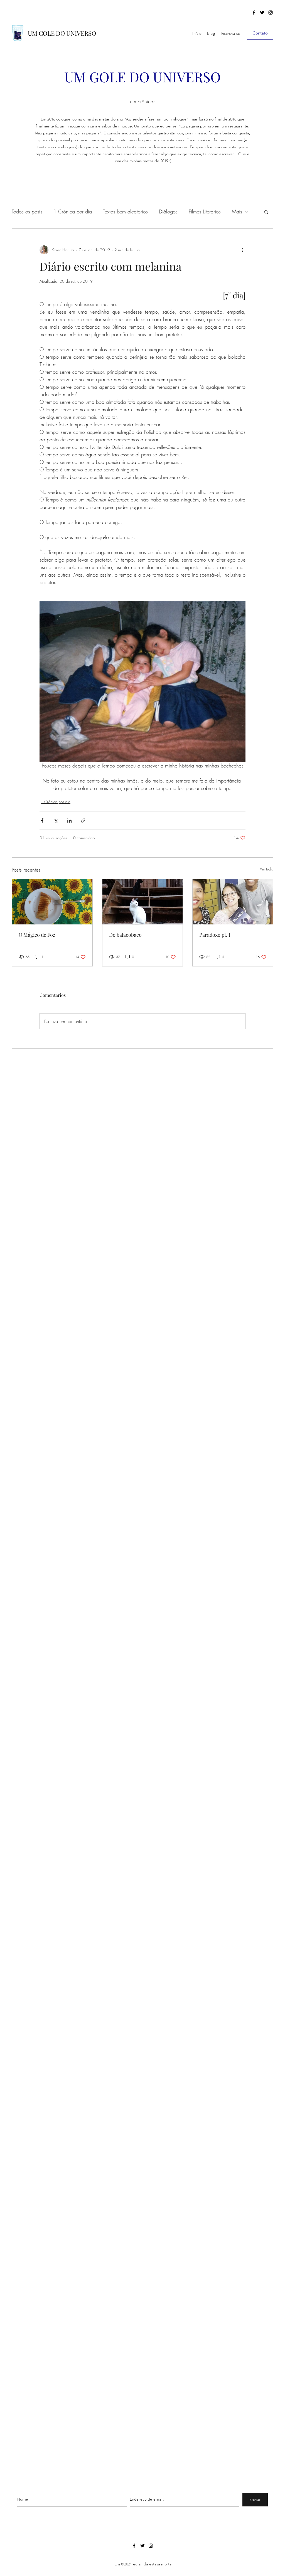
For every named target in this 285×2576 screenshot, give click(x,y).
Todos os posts (27, 211)
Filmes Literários (205, 211)
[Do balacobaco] (143, 902)
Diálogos (168, 211)
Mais (237, 211)
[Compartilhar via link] (83, 820)
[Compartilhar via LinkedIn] (69, 820)
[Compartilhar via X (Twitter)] (56, 820)
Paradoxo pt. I (215, 935)
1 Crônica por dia (73, 211)
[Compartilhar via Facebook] (42, 820)
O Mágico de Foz (37, 935)
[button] (266, 212)
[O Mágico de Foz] (52, 902)
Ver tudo (267, 869)
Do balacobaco (125, 935)
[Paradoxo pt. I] (233, 902)
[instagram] (271, 13)
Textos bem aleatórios (125, 211)
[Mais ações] (242, 250)
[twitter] (262, 13)
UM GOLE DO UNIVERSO (62, 33)
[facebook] (254, 13)
